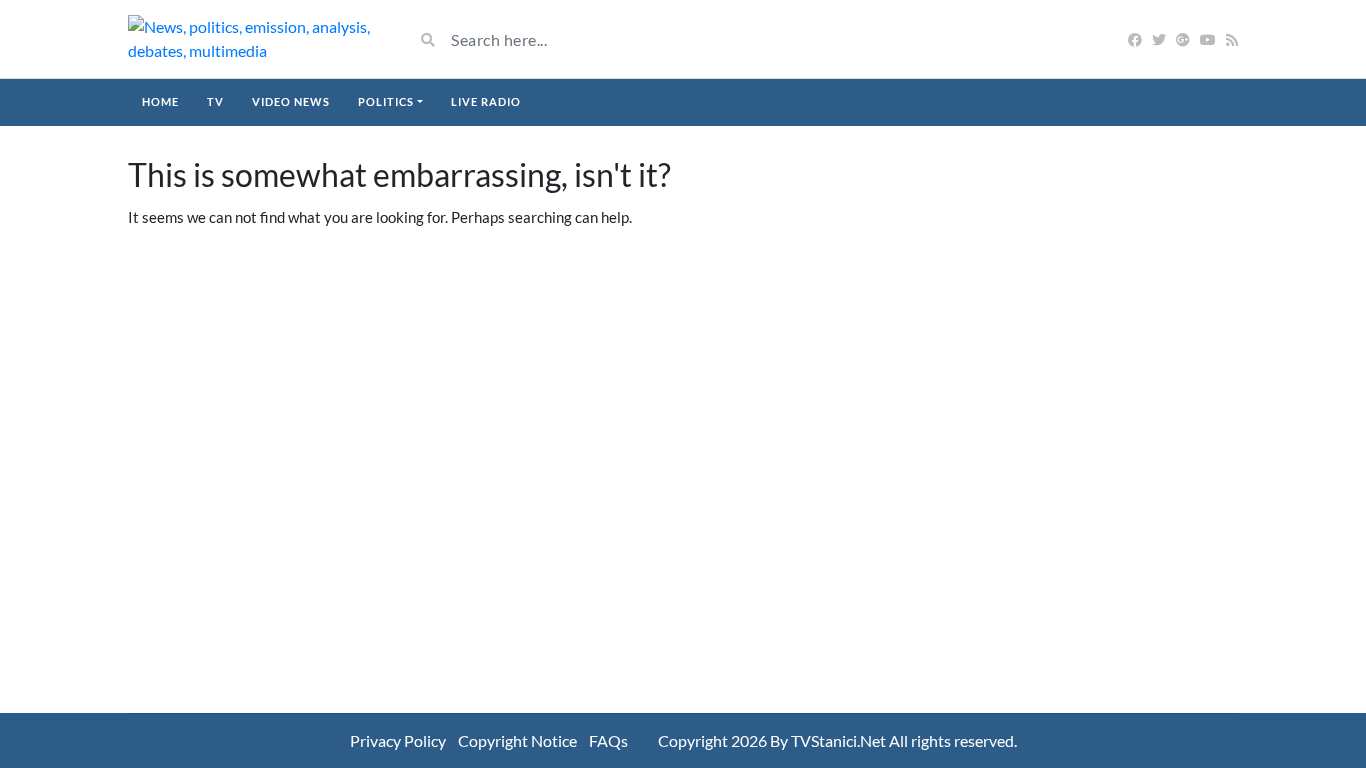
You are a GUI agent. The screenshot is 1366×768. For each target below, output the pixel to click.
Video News (291, 101)
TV (215, 101)
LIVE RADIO (486, 101)
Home (160, 101)
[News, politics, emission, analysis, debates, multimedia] (255, 39)
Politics (386, 101)
